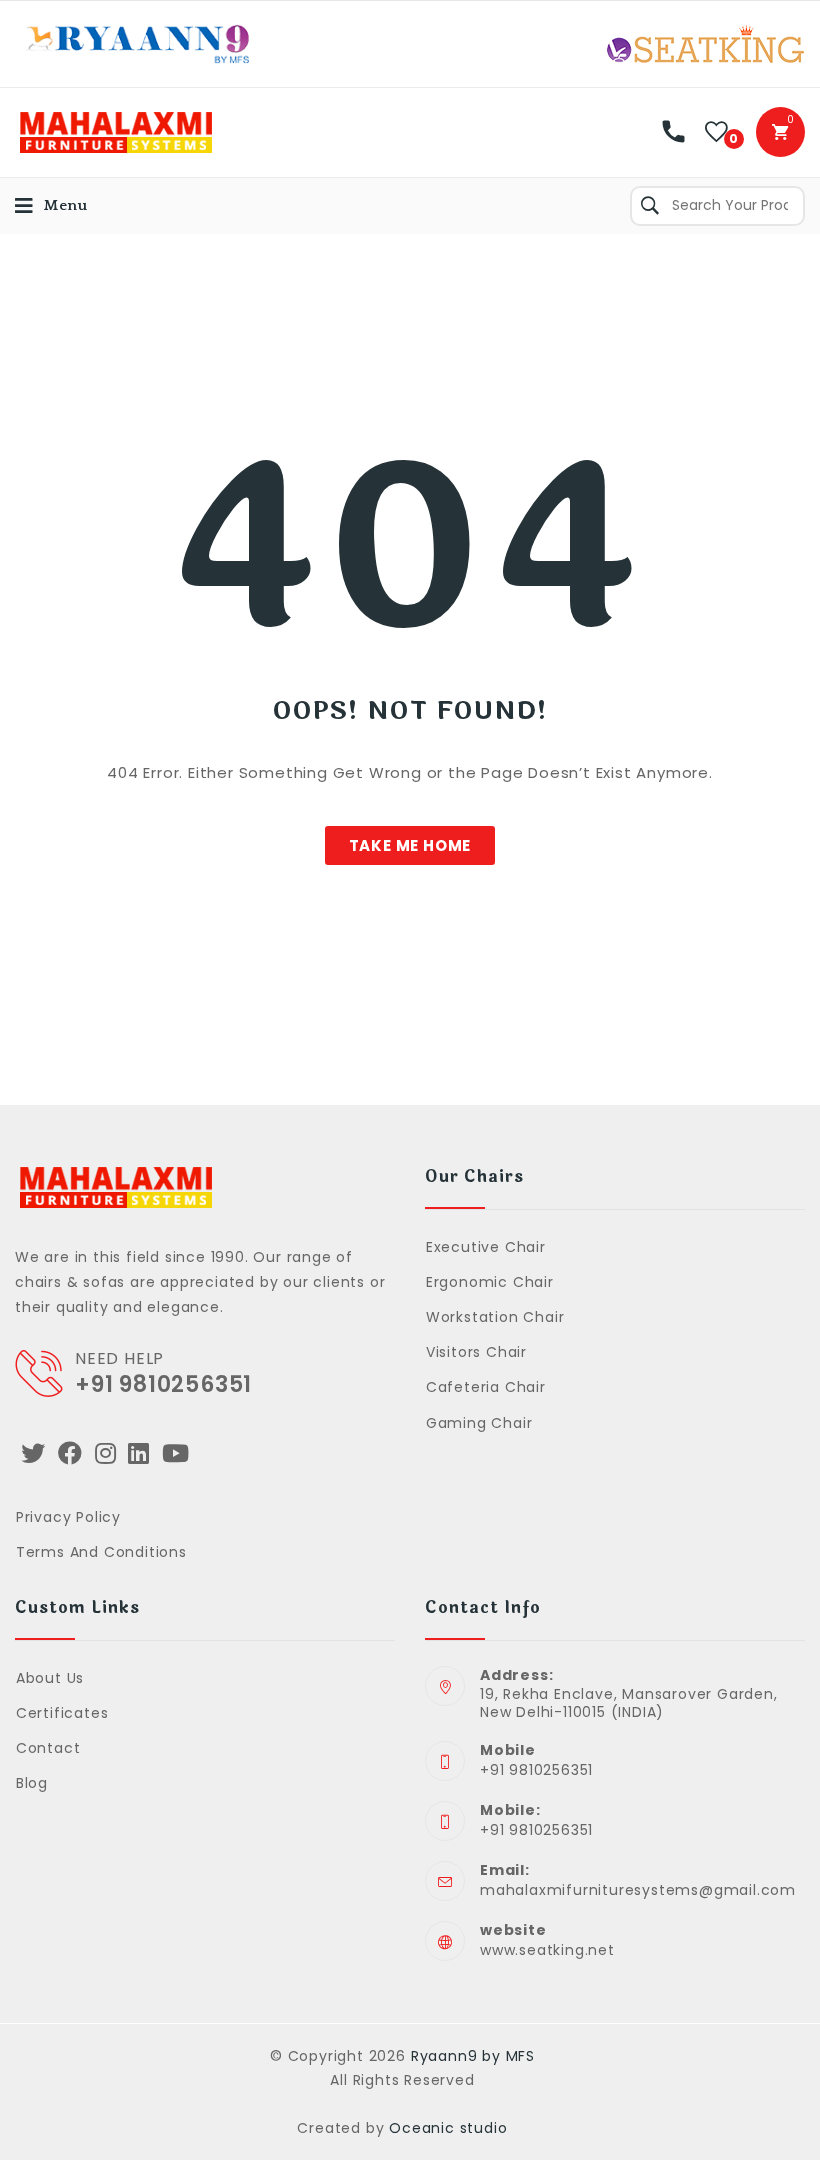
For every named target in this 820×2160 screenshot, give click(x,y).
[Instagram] (106, 1453)
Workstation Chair (495, 1317)
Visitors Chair (476, 1352)
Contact (48, 1748)
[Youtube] (176, 1453)
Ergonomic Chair (490, 1282)
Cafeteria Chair (486, 1387)
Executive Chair (486, 1247)
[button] (410, 845)
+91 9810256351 (163, 1384)
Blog (32, 1783)
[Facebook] (70, 1453)
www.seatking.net (547, 1950)
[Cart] (780, 132)
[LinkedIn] (139, 1453)
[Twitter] (33, 1453)
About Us (50, 1678)
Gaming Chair (479, 1423)
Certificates (62, 1713)
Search (650, 206)
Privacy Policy (68, 1517)
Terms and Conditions (101, 1552)
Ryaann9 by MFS (473, 2056)
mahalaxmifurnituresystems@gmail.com (638, 1890)
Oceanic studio (448, 2128)
